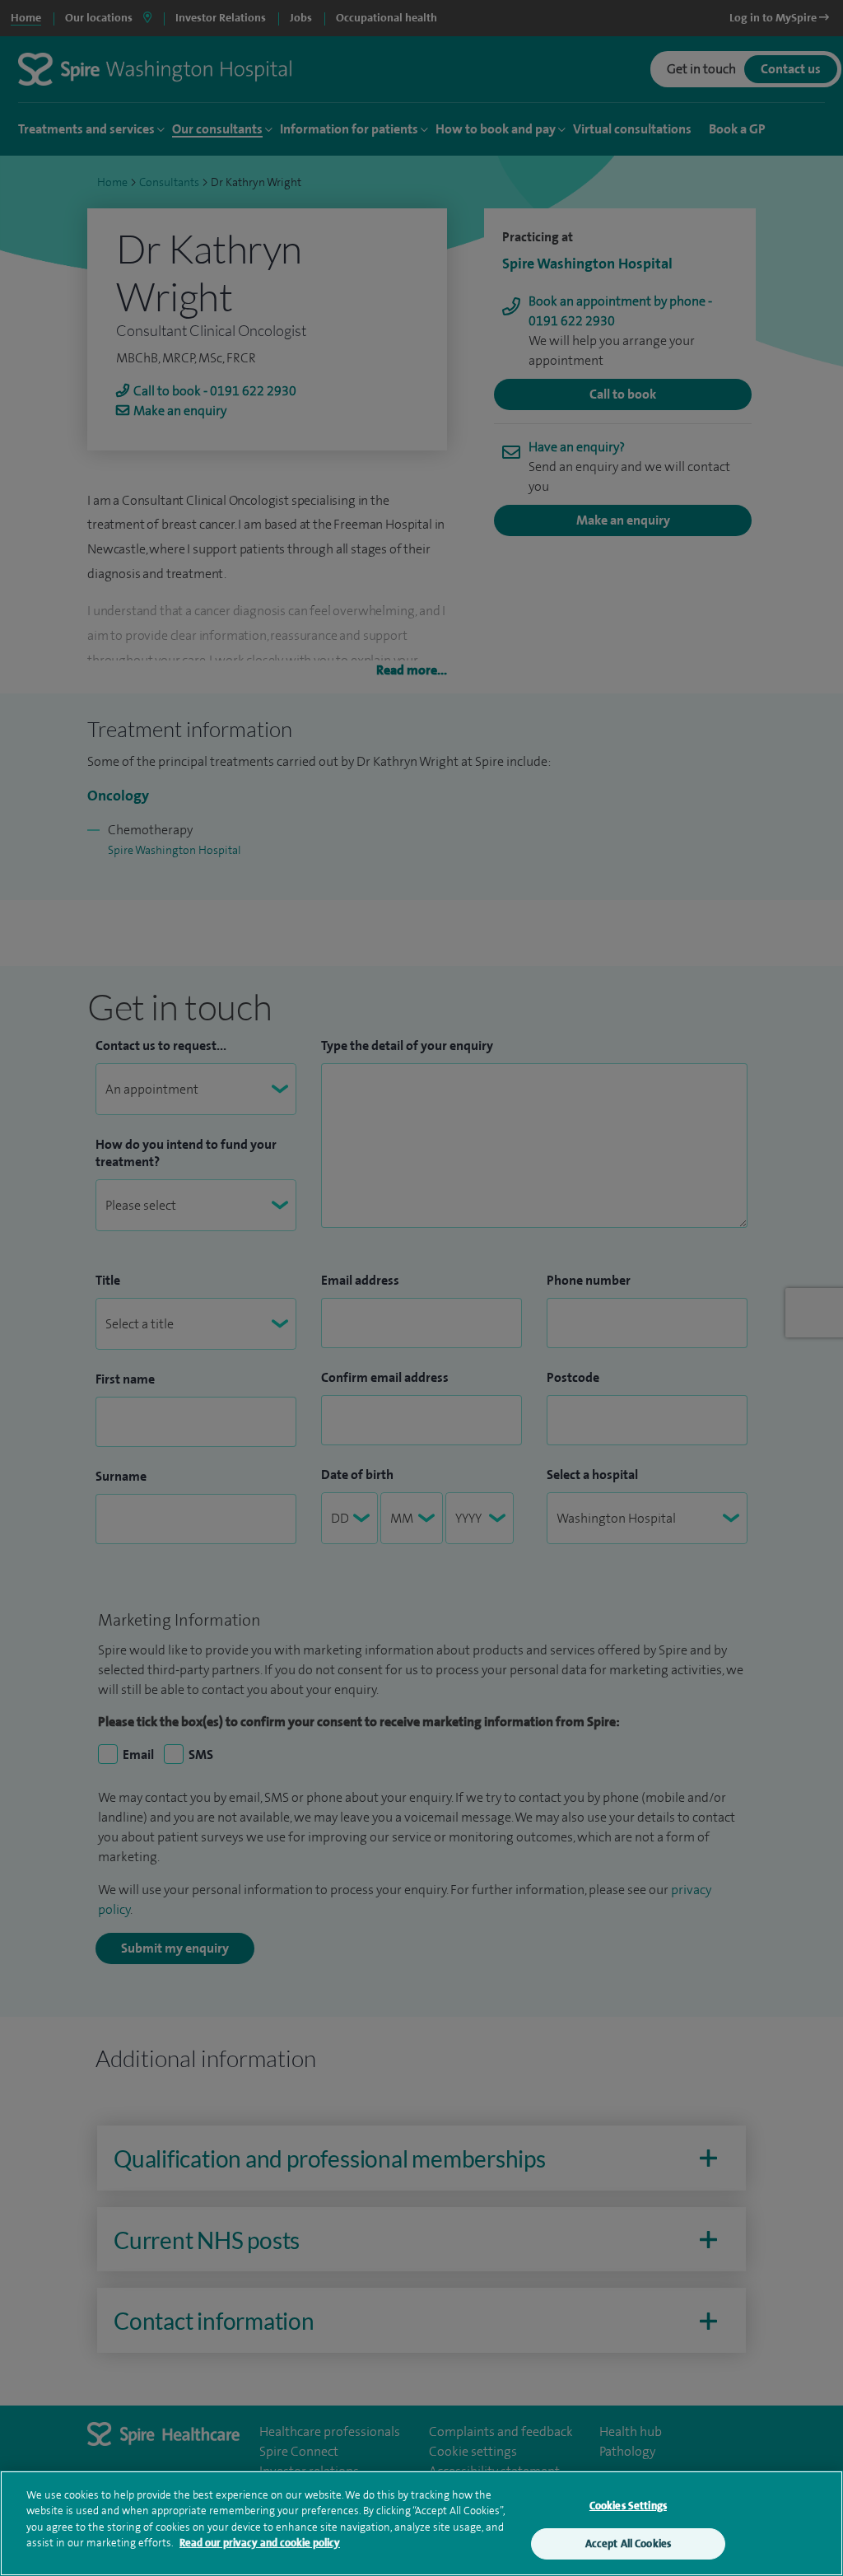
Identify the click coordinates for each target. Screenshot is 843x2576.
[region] (421, 2523)
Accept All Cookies (628, 2543)
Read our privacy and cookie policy (260, 2543)
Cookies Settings (628, 2506)
